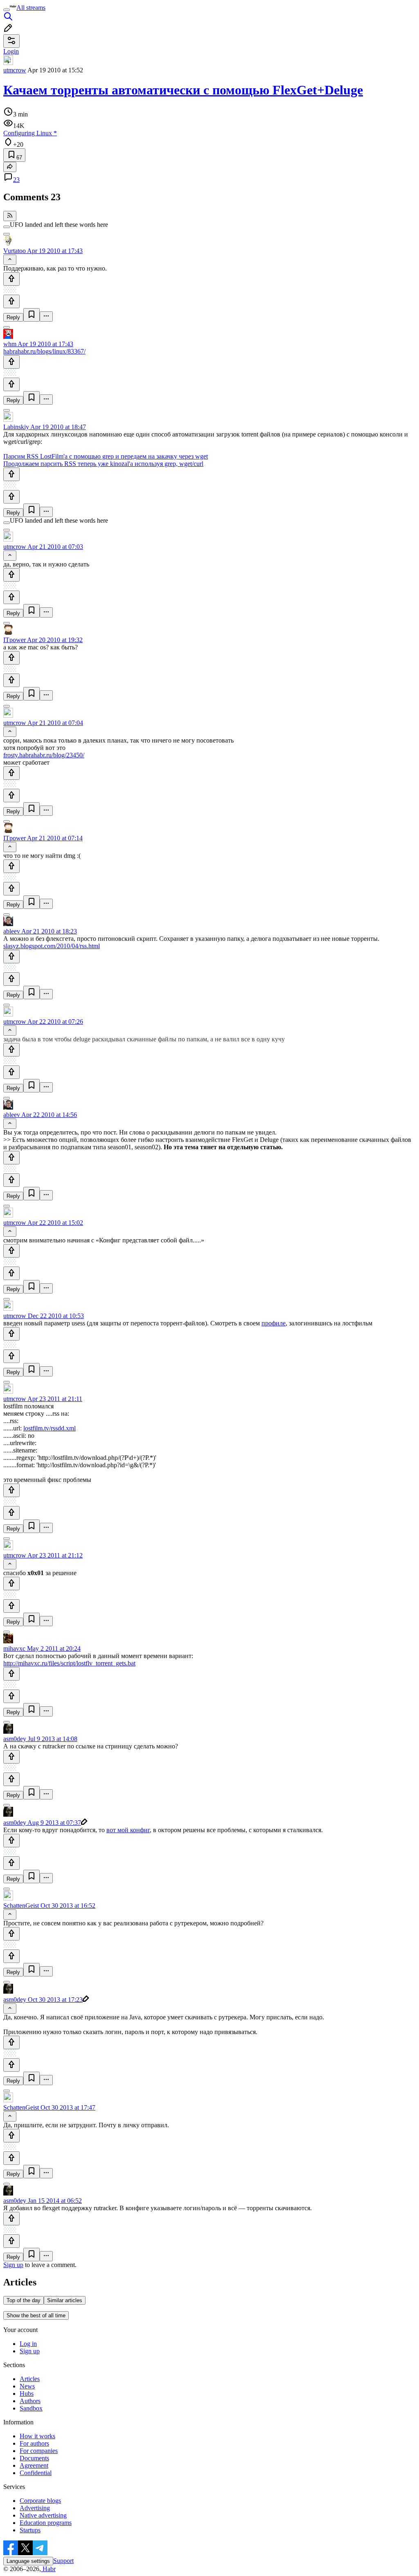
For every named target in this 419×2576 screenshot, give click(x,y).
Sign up (13, 2265)
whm (10, 344)
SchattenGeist (21, 1906)
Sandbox (31, 2408)
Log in (28, 2344)
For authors (34, 2443)
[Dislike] (11, 301)
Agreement (34, 2465)
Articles (30, 2379)
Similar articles (65, 2300)
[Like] (11, 279)
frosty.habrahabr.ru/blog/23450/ (44, 755)
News (27, 2386)
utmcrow (15, 70)
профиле (274, 1323)
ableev (12, 931)
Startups (30, 2530)
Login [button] (11, 51)
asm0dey (15, 1739)
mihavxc (14, 1648)
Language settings (28, 2561)
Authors (30, 2401)
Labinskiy (16, 427)
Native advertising (43, 2515)
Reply (13, 317)
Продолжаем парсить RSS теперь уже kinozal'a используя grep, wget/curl (103, 464)
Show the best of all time (36, 2315)
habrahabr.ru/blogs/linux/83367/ (44, 351)
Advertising (35, 2508)
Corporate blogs (40, 2501)
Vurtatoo (15, 251)
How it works (37, 2436)
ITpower (15, 640)
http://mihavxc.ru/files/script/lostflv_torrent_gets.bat (69, 1663)
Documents (34, 2458)
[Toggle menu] (7, 10)
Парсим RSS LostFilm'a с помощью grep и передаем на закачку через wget (106, 456)
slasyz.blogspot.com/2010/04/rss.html (52, 946)
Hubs (27, 2394)
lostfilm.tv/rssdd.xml (50, 1428)
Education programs (46, 2523)
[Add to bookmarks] (32, 315)
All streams (31, 8)
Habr (48, 2569)
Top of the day (24, 2300)
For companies (39, 2451)
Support (63, 2561)
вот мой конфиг (128, 1830)
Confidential (36, 2473)
